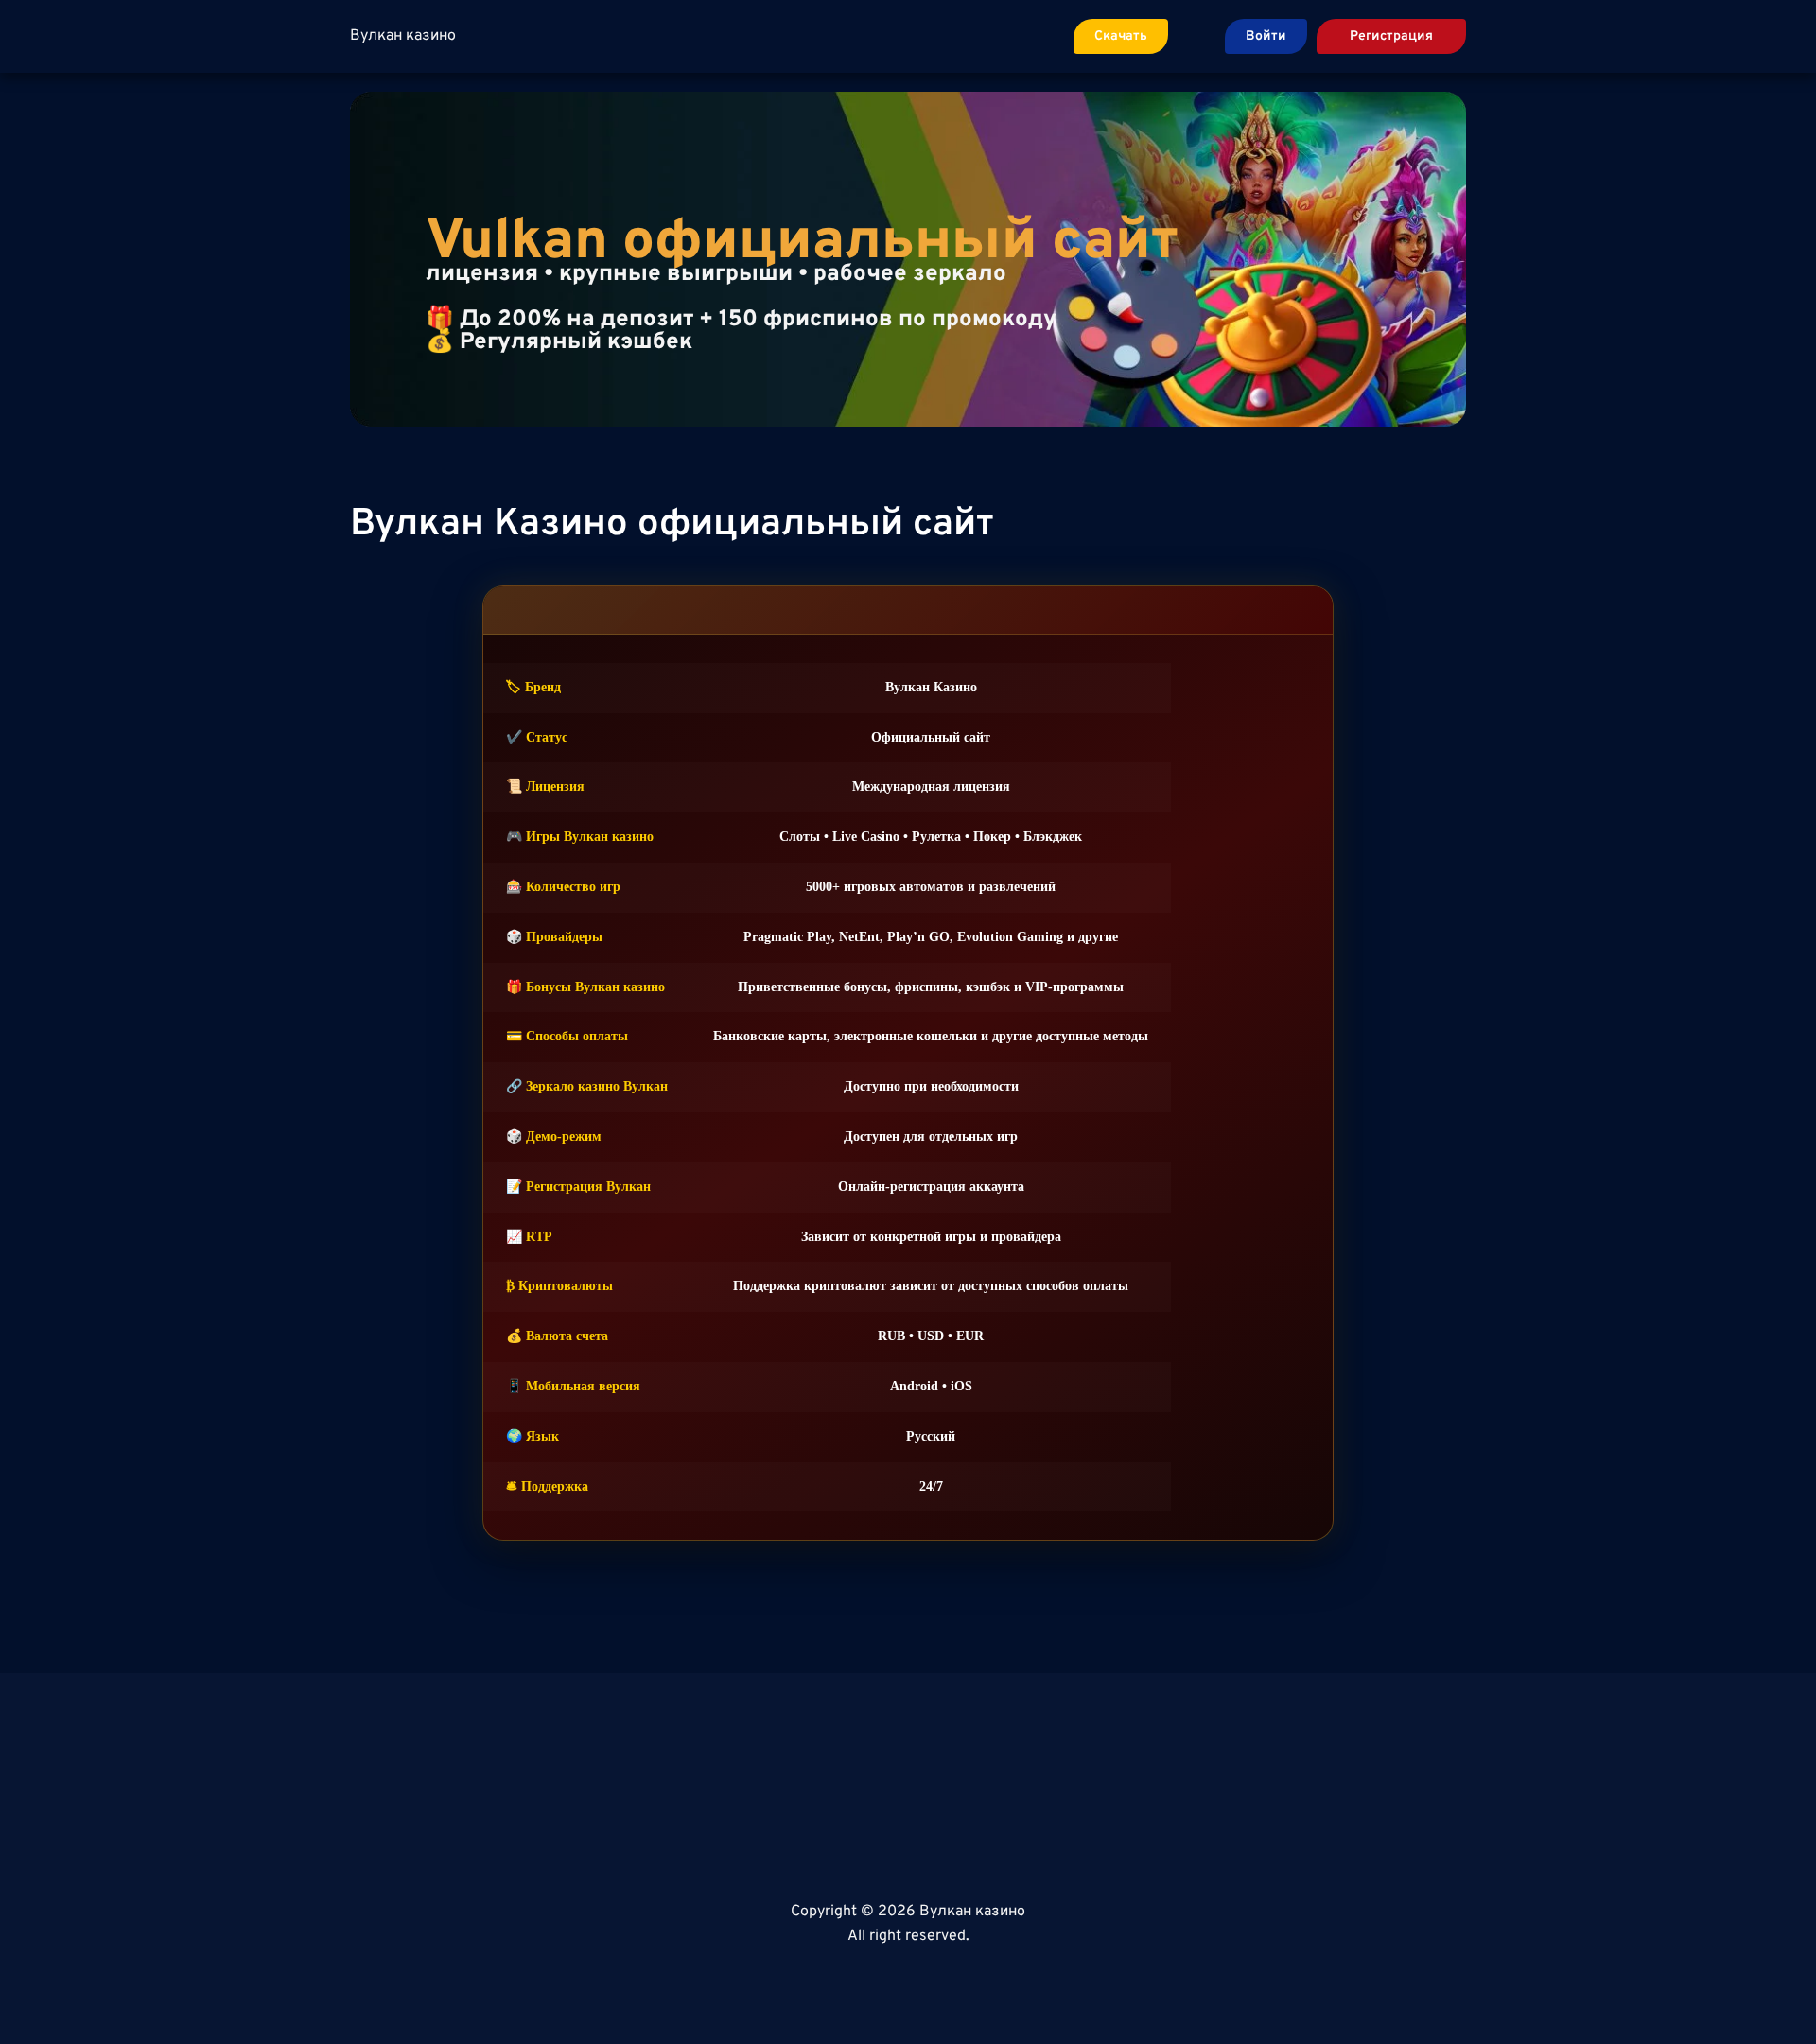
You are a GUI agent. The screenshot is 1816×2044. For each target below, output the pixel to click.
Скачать (1121, 36)
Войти (1266, 36)
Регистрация (1391, 36)
